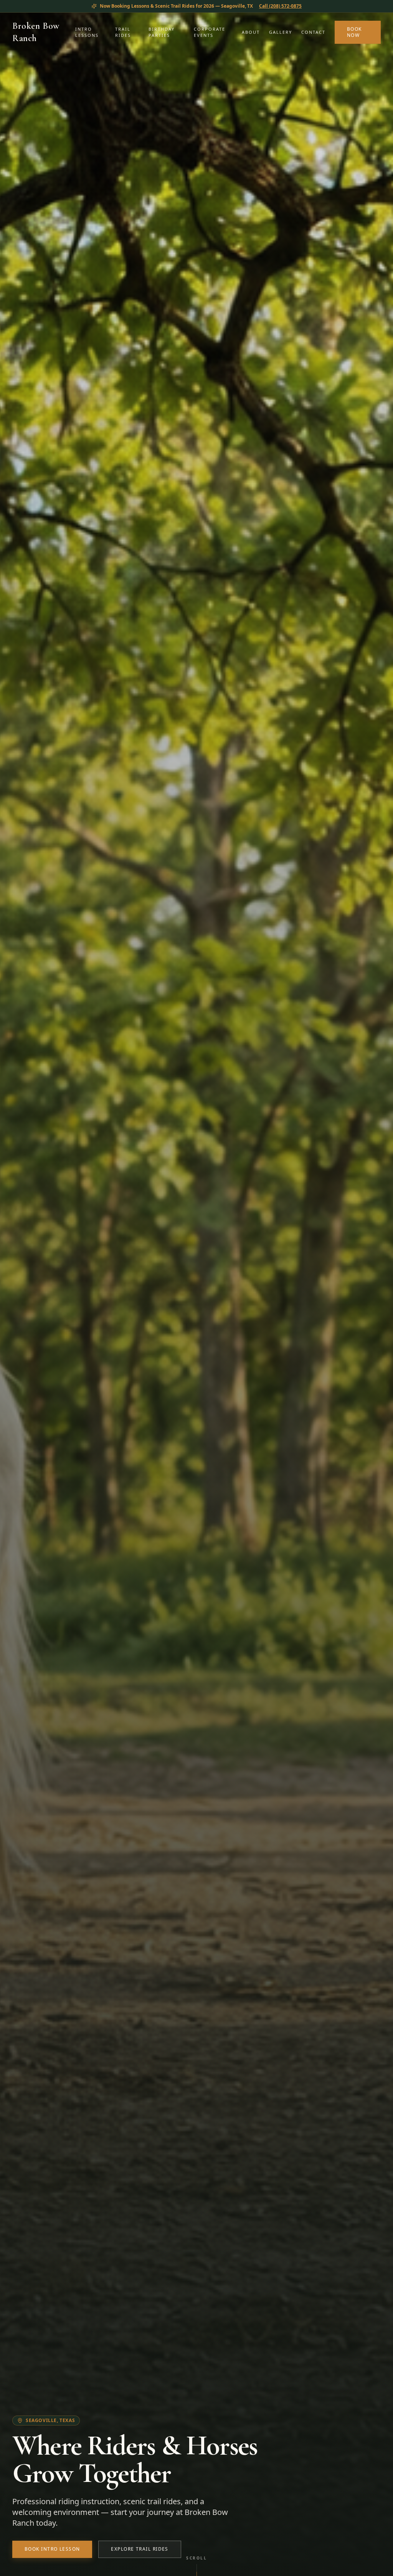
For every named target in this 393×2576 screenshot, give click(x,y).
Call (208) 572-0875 (280, 6)
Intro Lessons (87, 32)
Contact (313, 32)
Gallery (281, 32)
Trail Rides (123, 32)
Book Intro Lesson (52, 2549)
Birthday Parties (162, 32)
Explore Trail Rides (140, 2549)
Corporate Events (210, 32)
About (251, 32)
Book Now (354, 32)
